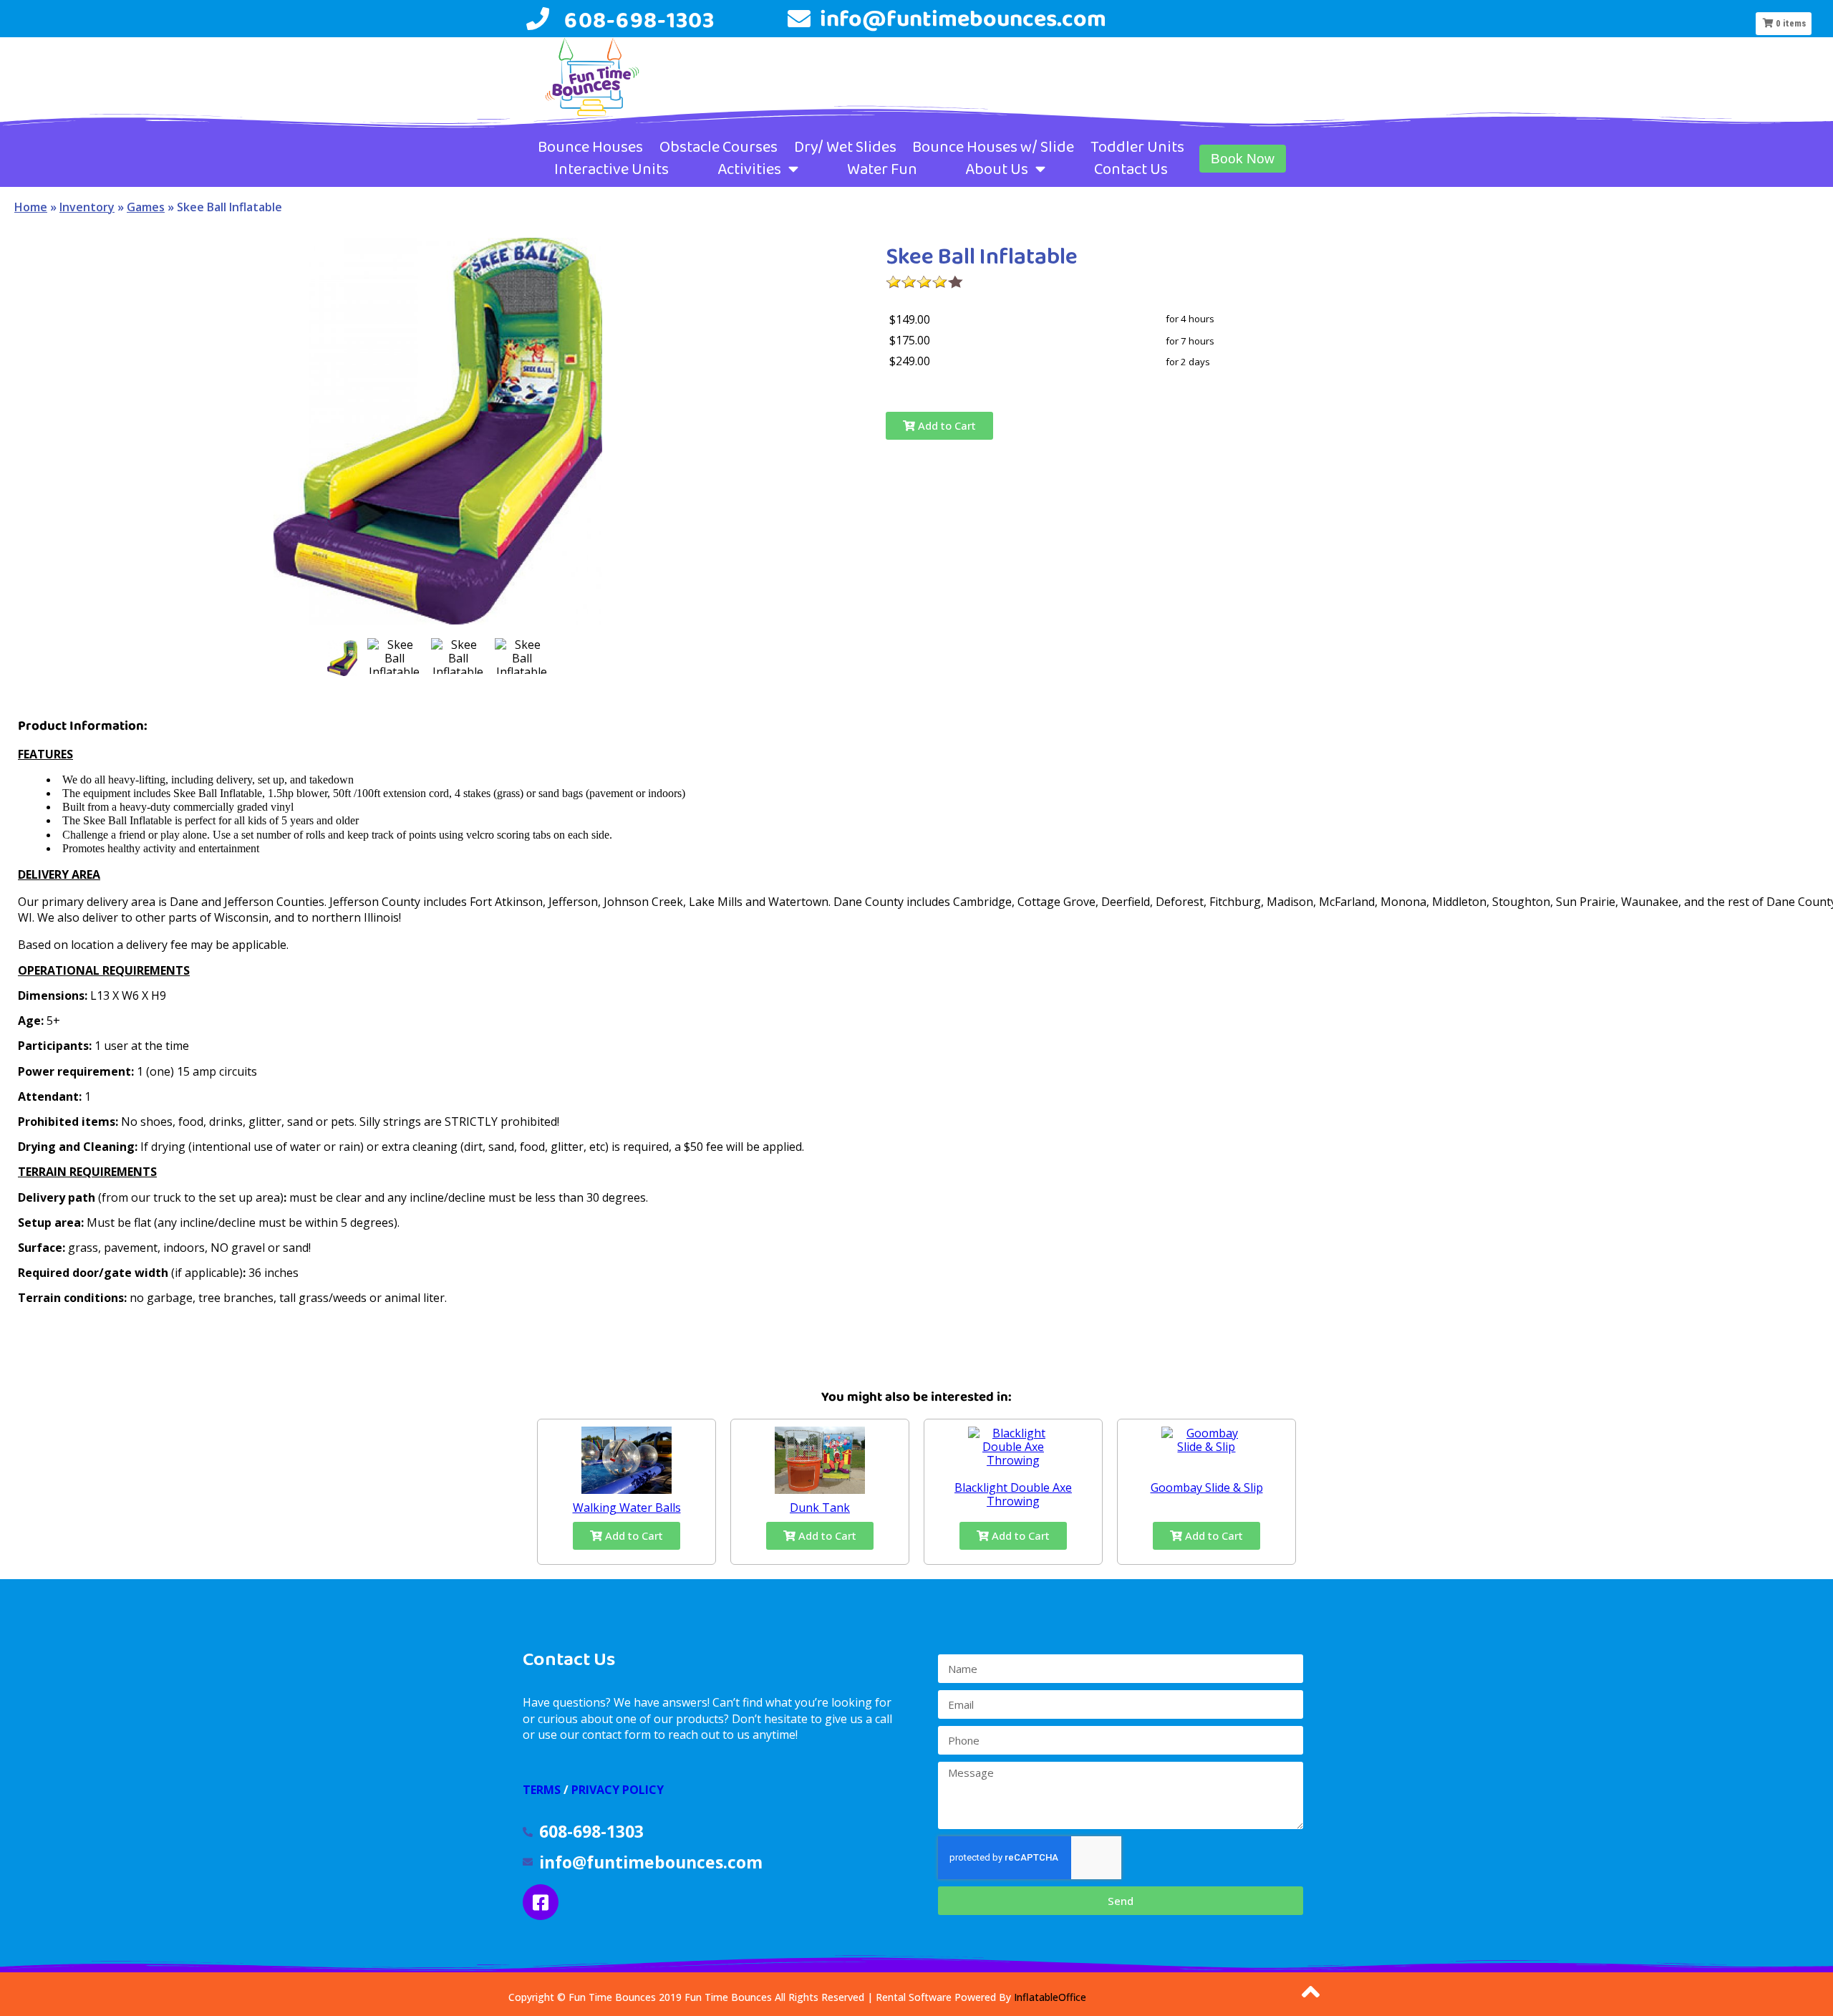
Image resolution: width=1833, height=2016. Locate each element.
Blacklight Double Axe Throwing (1013, 1494)
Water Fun (882, 169)
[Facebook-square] (541, 1902)
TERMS (542, 1790)
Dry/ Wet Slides (845, 147)
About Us (997, 169)
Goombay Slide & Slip (1207, 1487)
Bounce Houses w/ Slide (993, 147)
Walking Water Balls (627, 1508)
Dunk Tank (820, 1508)
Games (146, 207)
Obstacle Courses (719, 147)
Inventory (87, 207)
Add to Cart (945, 425)
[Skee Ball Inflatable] (342, 658)
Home (31, 207)
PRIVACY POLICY (618, 1790)
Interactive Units (611, 169)
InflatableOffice (1050, 1997)
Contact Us (1131, 169)
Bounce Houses (590, 147)
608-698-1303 (639, 20)
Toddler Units (1137, 147)
